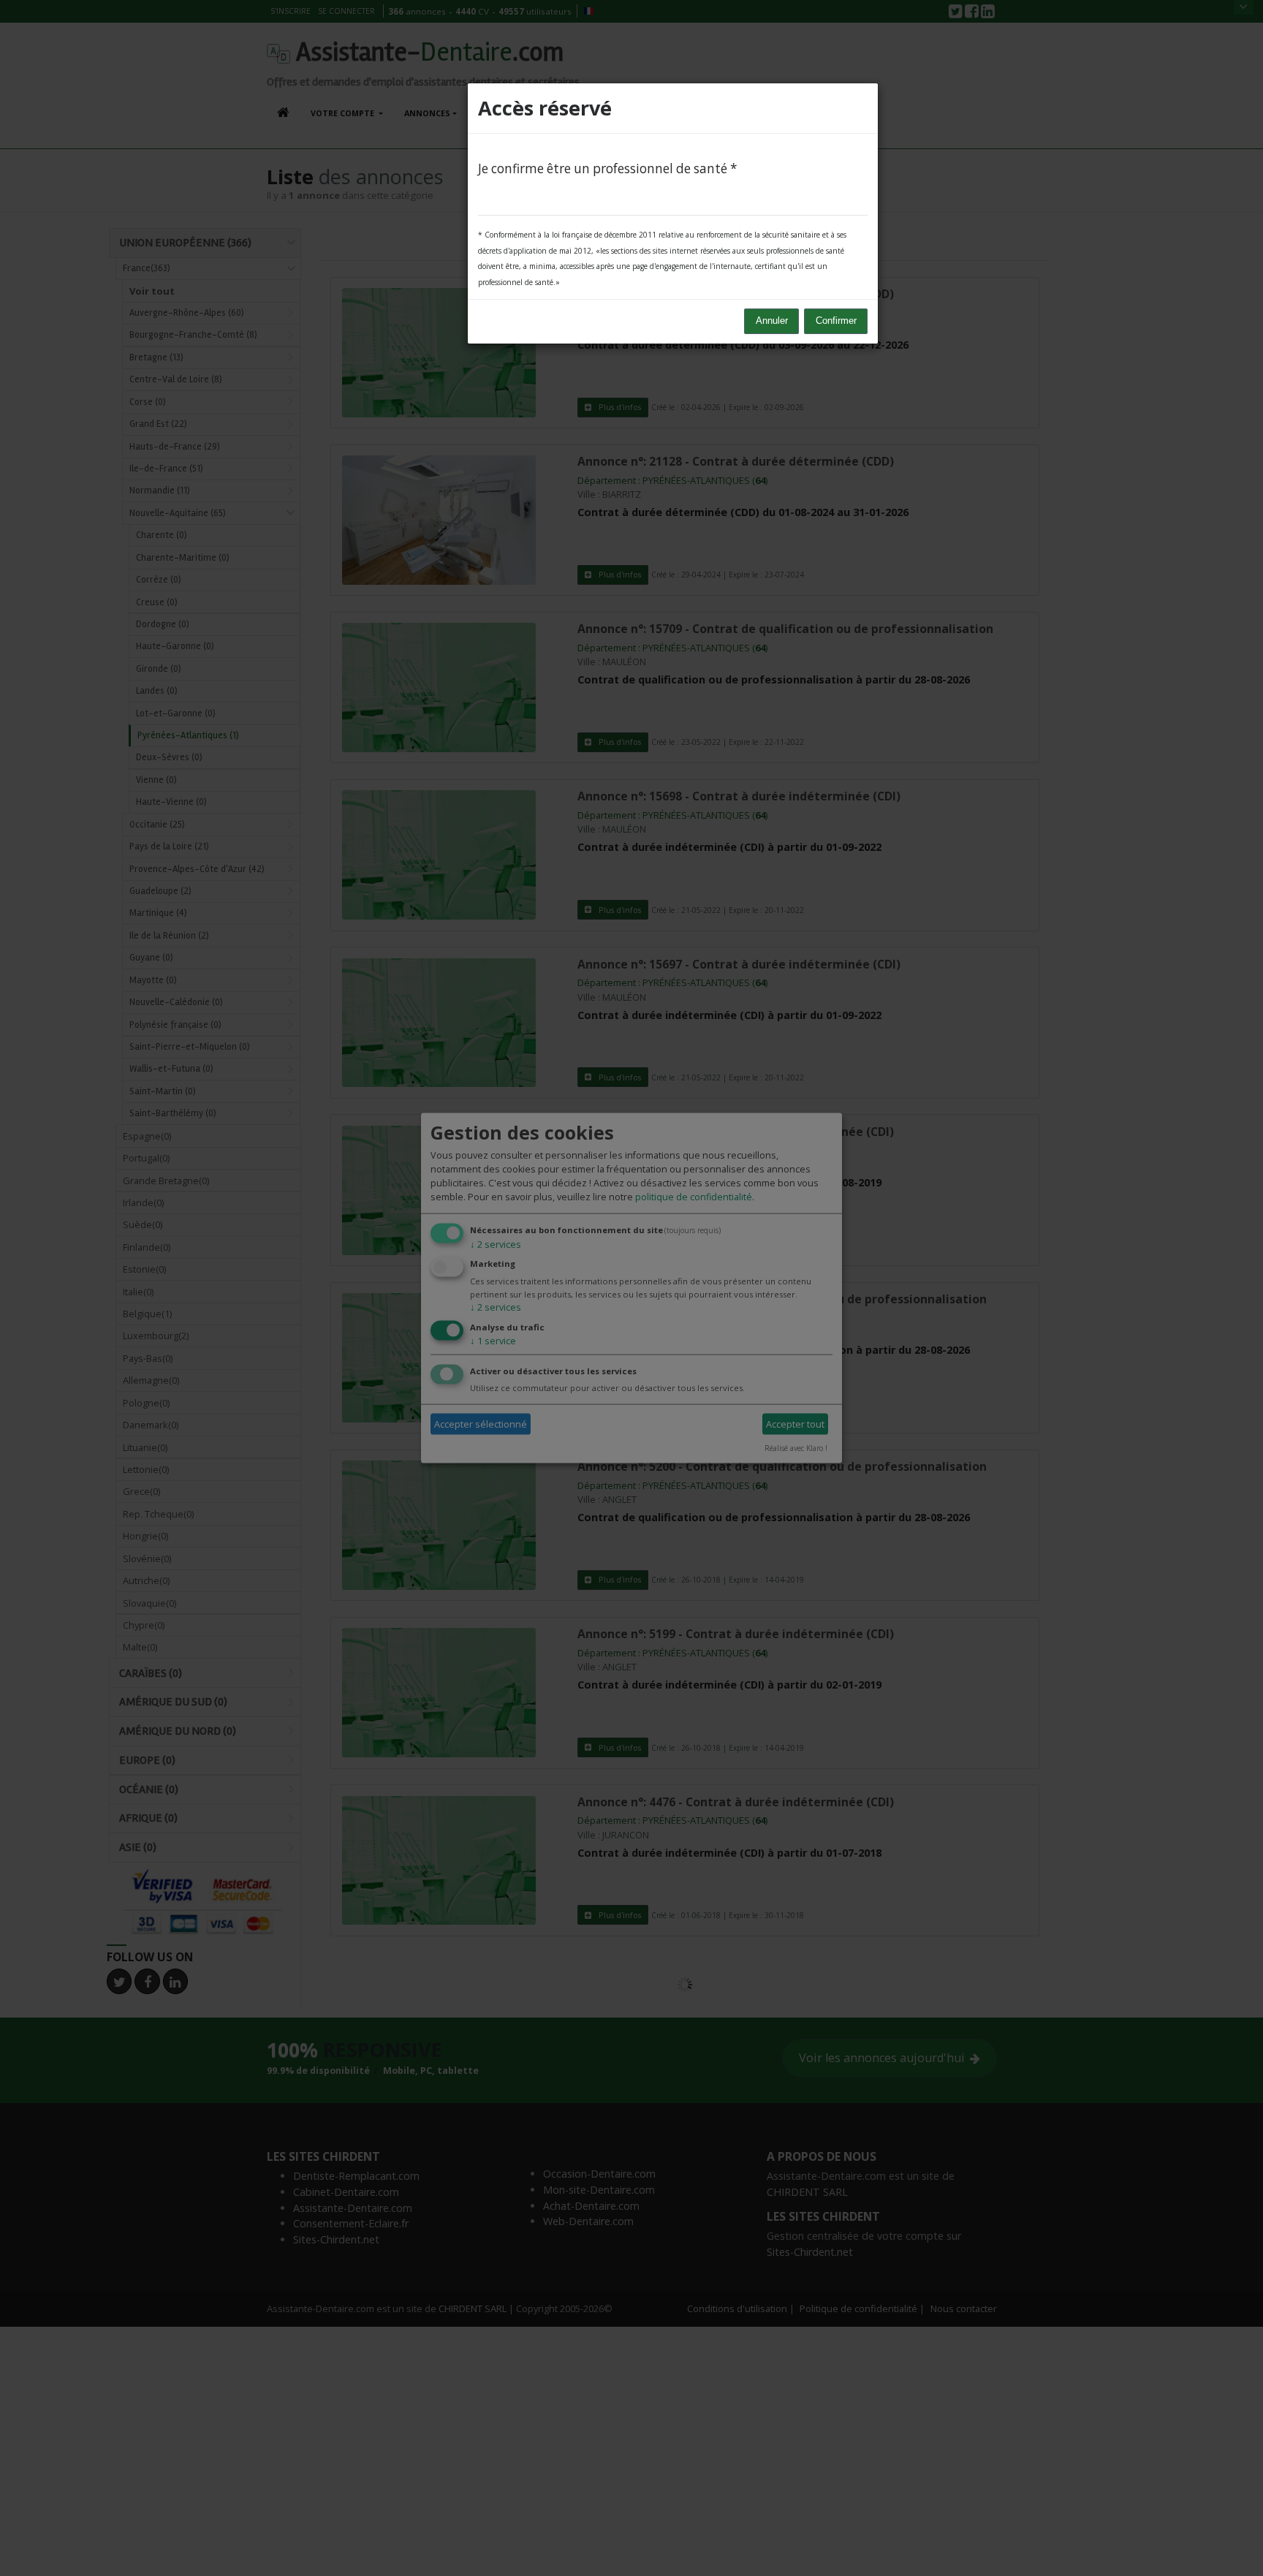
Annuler (772, 321)
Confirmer (836, 321)
